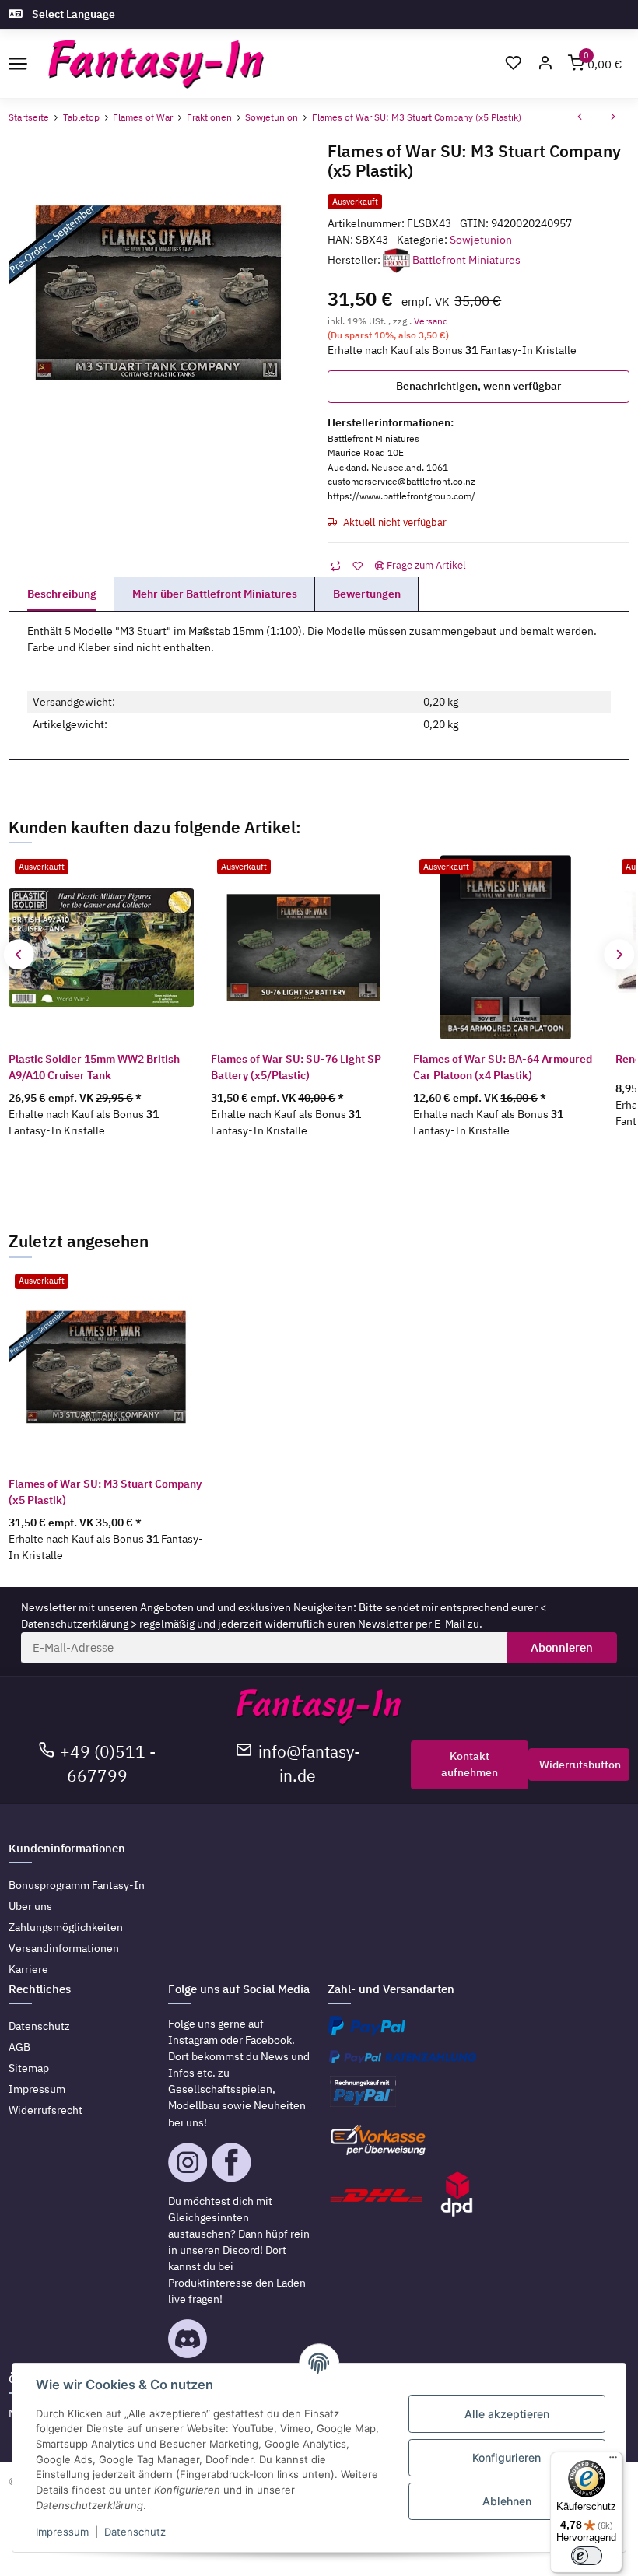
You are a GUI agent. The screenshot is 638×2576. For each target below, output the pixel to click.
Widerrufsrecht (46, 2110)
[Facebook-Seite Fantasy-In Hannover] (231, 2161)
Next (619, 954)
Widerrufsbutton (580, 1765)
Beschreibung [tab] (62, 594)
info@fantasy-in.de (309, 1764)
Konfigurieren (507, 2457)
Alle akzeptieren (507, 2414)
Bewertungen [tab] (367, 594)
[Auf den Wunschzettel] (358, 565)
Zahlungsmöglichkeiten (66, 1927)
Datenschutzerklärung (75, 1624)
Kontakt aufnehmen (470, 1764)
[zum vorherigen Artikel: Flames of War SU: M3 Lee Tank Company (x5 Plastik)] (580, 118)
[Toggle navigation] (18, 63)
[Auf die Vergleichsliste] (336, 565)
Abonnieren (562, 1647)
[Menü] (613, 2461)
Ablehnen (507, 2501)
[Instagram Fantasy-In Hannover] (188, 2161)
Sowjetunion (481, 240)
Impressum (37, 2089)
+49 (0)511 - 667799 (108, 1764)
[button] (545, 64)
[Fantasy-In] (156, 64)
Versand (431, 321)
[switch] (587, 2556)
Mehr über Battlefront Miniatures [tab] (215, 594)
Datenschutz (39, 2026)
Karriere (28, 1969)
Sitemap (29, 2068)
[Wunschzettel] (513, 64)
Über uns (30, 1906)
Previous (19, 954)
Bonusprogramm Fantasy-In (77, 1885)
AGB (19, 2047)
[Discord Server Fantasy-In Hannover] (188, 2338)
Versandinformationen (64, 1948)
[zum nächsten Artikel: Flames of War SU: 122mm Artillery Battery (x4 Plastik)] (613, 118)
